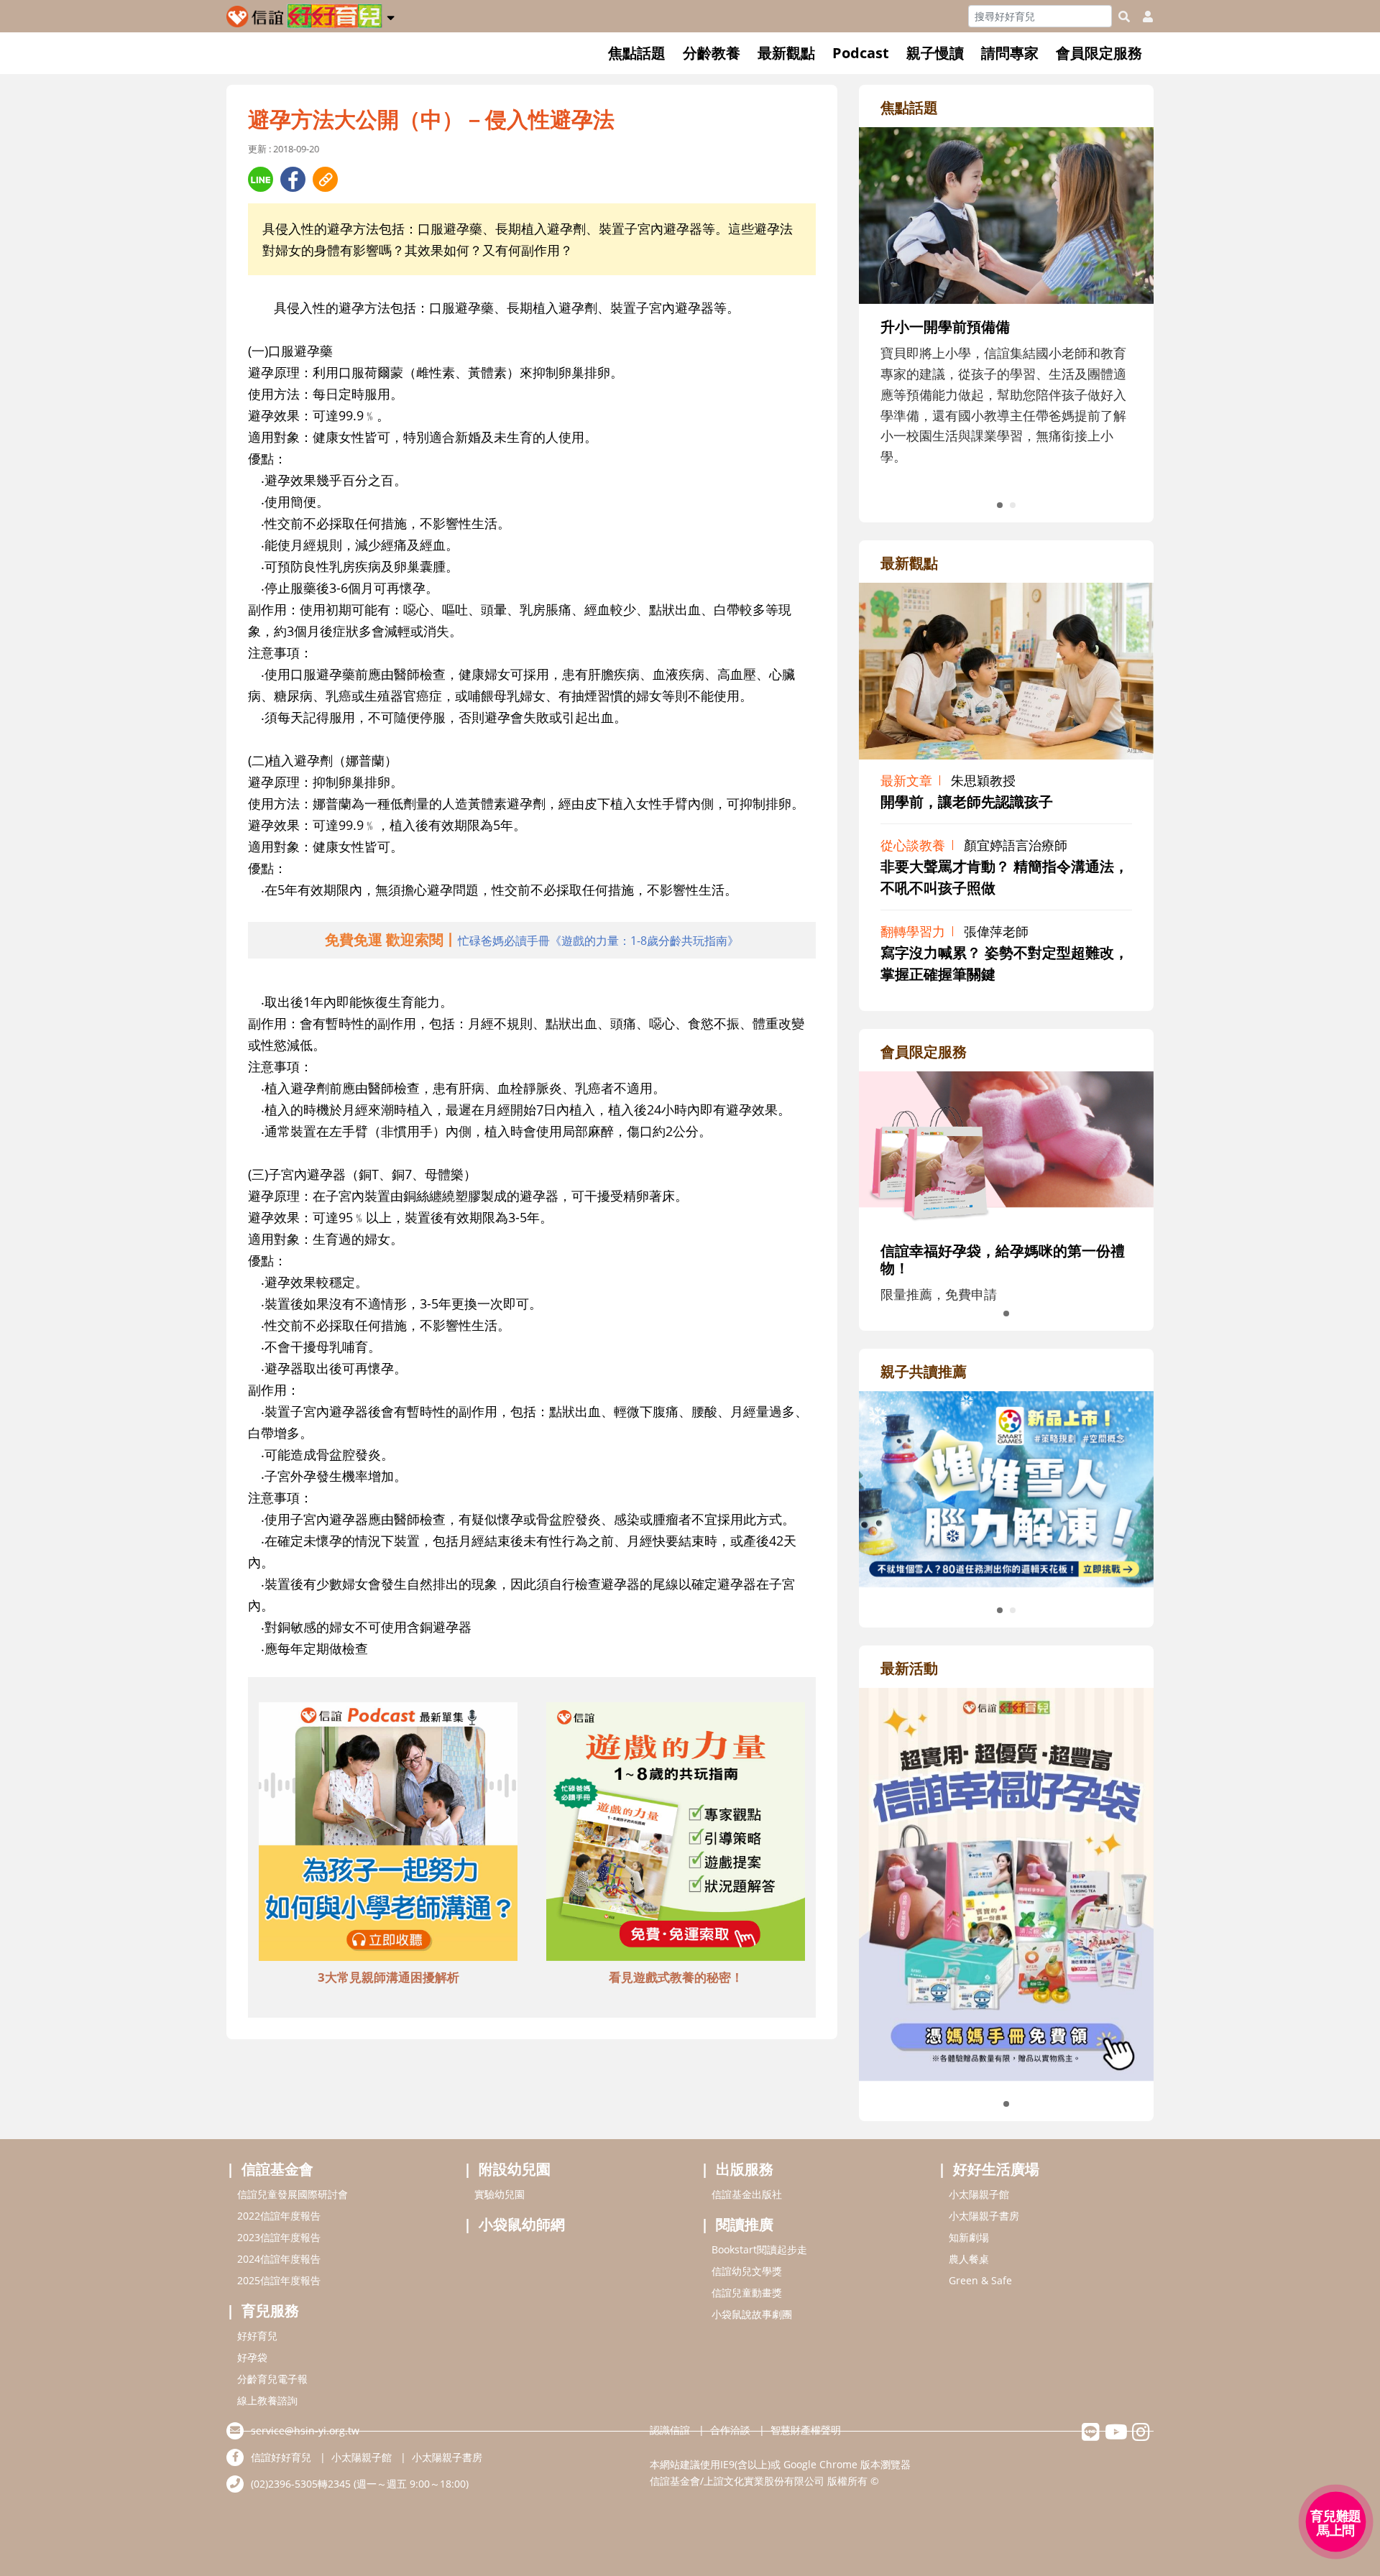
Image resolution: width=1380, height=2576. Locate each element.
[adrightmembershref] (1006, 1148)
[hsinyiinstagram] (1141, 2436)
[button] (391, 15)
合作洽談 (730, 2430)
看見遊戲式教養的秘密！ (676, 1977)
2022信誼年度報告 (279, 2216)
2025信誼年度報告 (279, 2280)
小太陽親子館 (979, 2194)
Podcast (861, 53)
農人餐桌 (969, 2259)
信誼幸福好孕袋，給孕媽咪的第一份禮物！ (1003, 1259)
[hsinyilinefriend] (1091, 2436)
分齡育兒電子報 (272, 2379)
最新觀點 (786, 53)
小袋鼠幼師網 (522, 2224)
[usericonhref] (1142, 17)
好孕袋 (252, 2357)
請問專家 (1010, 53)
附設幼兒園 (515, 2169)
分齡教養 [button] (712, 53)
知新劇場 (969, 2237)
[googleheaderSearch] (1124, 17)
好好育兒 (257, 2336)
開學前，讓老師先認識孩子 (967, 802)
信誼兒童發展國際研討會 (293, 2194)
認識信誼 (670, 2430)
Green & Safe (980, 2280)
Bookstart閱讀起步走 (759, 2249)
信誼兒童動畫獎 (747, 2293)
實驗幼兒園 (500, 2194)
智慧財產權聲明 (806, 2430)
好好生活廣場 (996, 2169)
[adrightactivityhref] (1006, 1883)
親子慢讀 (935, 53)
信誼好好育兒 (281, 2457)
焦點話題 (637, 53)
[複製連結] (325, 179)
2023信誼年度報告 (279, 2237)
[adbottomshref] (388, 1834)
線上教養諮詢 (267, 2400)
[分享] (261, 179)
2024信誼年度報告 (279, 2259)
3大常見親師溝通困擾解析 (388, 1977)
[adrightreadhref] (1006, 1487)
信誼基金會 (277, 2169)
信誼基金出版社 (747, 2194)
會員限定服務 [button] (1099, 53)
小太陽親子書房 (984, 2216)
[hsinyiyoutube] (1116, 2436)
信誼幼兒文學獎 (747, 2271)
